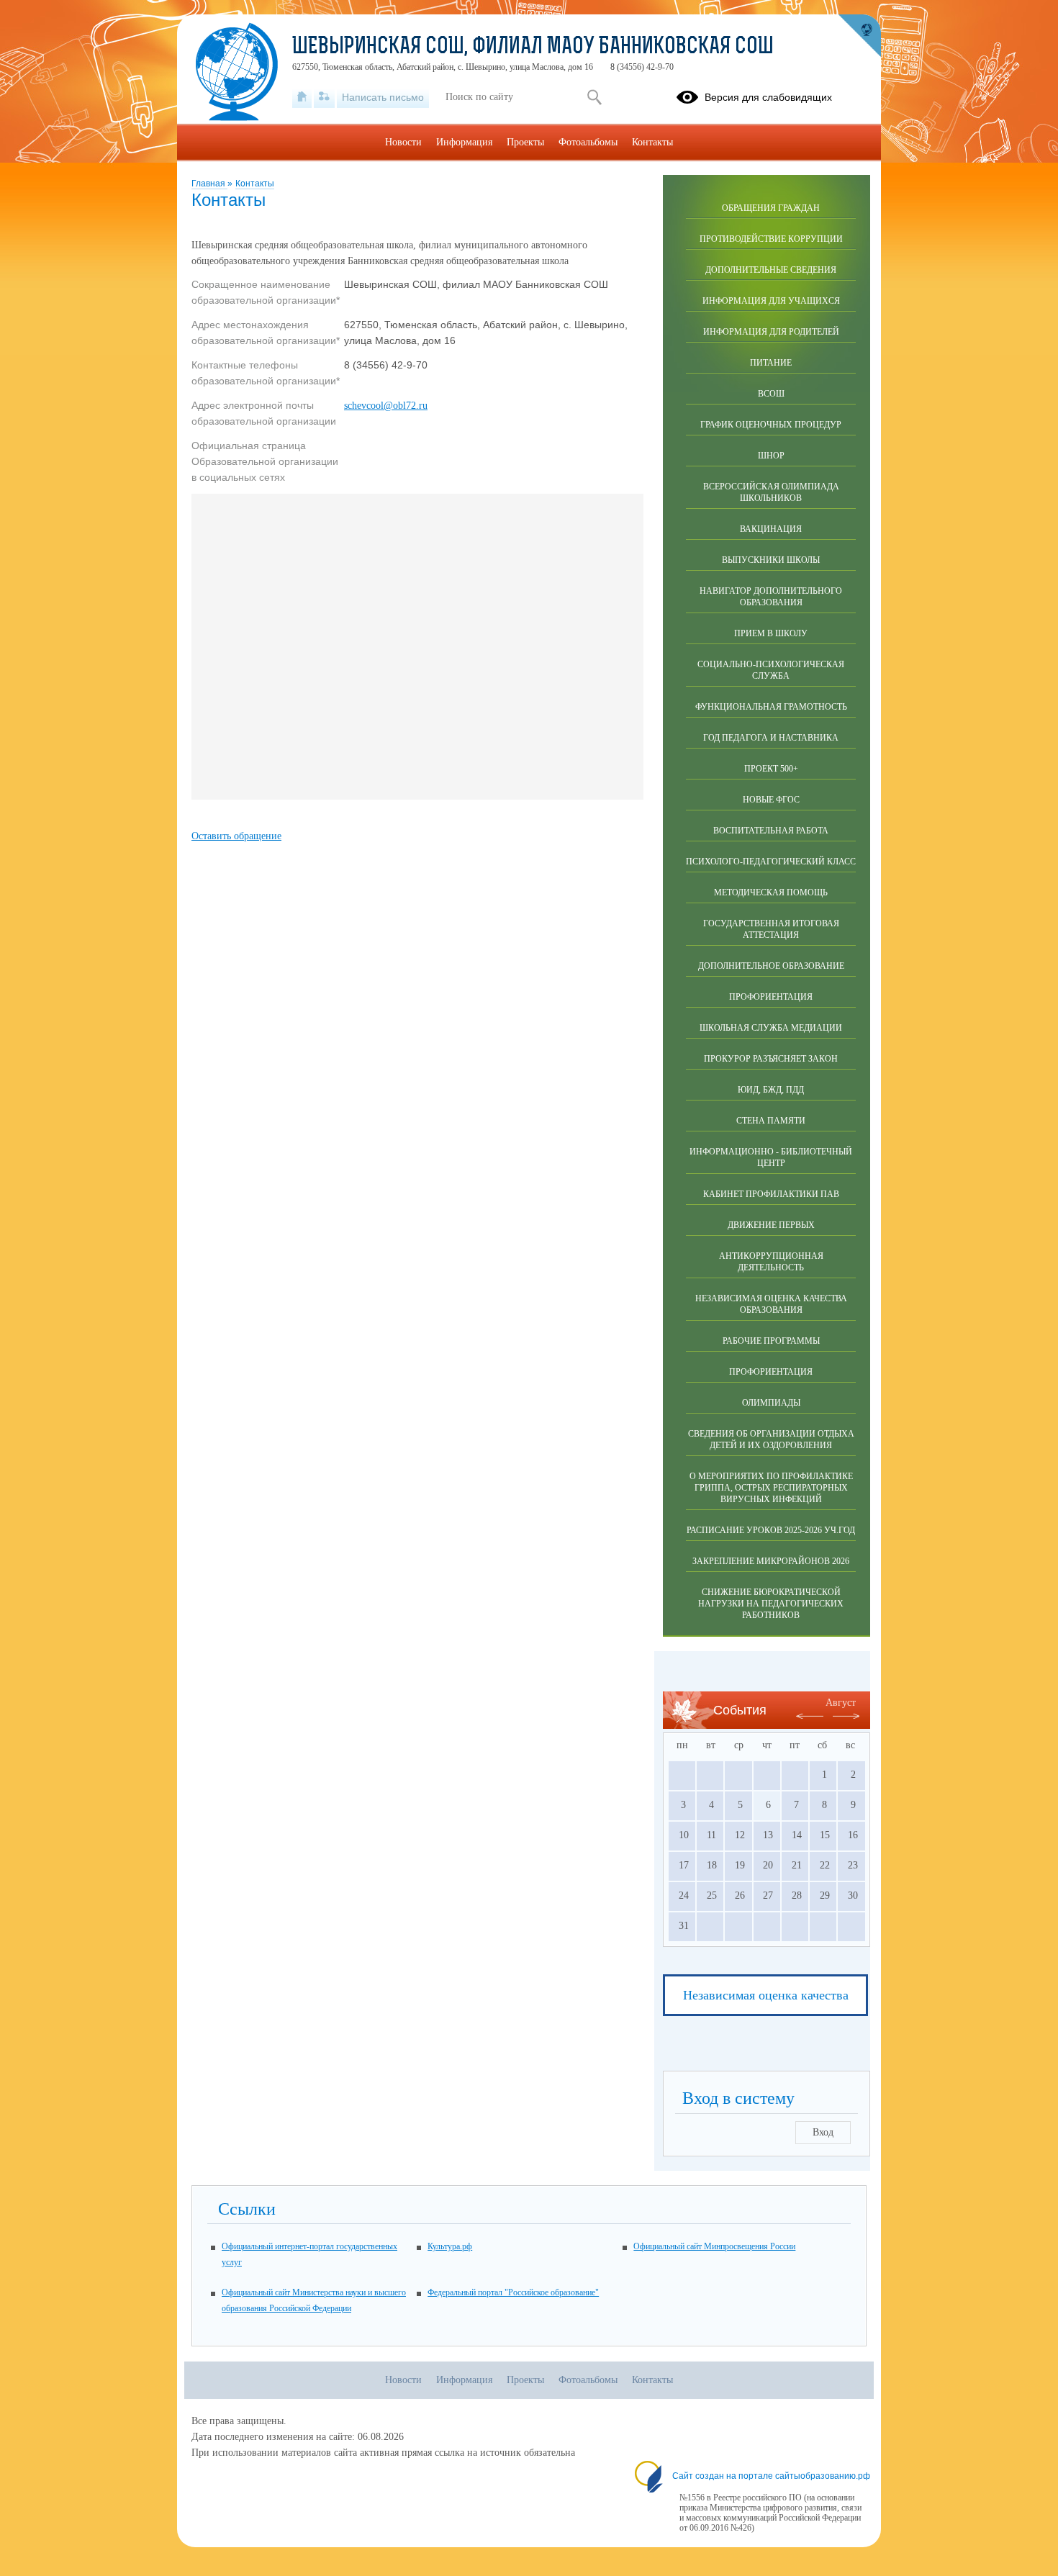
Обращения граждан (771, 208)
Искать (594, 97)
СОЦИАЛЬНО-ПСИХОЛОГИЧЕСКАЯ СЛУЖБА (771, 670)
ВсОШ (771, 394)
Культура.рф (450, 2246)
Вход (823, 2132)
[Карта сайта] (324, 97)
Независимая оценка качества (766, 1995)
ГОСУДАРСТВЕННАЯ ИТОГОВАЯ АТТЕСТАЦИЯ (771, 929)
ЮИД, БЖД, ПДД (771, 1090)
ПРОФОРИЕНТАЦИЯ (771, 997)
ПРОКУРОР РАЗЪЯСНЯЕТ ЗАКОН (771, 1059)
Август (841, 1703)
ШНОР (771, 456)
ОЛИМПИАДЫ (771, 1403)
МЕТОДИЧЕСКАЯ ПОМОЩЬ (771, 892)
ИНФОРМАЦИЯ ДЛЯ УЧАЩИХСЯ (771, 301)
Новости (403, 142)
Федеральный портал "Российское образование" (513, 2292)
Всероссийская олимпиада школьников (771, 492)
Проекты (525, 142)
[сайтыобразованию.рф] (859, 36)
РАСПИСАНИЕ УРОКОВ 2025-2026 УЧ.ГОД (771, 1530)
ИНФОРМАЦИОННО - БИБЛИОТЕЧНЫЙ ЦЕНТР (771, 1157)
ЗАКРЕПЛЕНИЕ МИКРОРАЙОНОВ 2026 (771, 1561)
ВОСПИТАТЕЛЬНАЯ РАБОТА (771, 831)
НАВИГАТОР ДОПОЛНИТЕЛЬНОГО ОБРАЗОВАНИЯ (771, 597)
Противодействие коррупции (771, 239)
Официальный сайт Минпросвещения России (714, 2246)
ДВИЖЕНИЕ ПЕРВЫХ (771, 1225)
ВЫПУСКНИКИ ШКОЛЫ (771, 560)
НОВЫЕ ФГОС (771, 800)
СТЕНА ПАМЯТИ (771, 1121)
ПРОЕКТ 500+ (771, 769)
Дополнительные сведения (771, 270)
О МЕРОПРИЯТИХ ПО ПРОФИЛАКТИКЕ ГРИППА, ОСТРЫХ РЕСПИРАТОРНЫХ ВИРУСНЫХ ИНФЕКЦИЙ (771, 1488)
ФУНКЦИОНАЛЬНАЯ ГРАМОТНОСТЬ (771, 707)
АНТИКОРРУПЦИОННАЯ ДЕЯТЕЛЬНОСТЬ (771, 1262)
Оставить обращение (236, 836)
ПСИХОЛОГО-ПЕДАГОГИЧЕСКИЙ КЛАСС (771, 862)
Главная (209, 184)
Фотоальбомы (588, 142)
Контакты (255, 184)
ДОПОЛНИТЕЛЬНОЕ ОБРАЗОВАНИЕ (771, 966)
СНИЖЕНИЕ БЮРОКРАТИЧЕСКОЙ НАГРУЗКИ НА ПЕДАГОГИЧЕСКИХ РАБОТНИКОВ (771, 1604)
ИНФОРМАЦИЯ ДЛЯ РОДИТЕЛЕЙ (771, 332)
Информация (464, 142)
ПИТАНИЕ (771, 363)
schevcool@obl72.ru (386, 406)
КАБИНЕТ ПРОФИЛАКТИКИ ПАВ (771, 1194)
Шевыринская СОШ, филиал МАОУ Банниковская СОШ (533, 48)
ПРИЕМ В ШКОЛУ (771, 633)
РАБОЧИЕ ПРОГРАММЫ (771, 1341)
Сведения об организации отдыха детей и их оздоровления (771, 1440)
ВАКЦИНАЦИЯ (771, 529)
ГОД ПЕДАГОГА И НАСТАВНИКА (771, 738)
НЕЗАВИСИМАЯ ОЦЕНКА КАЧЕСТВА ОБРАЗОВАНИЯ (771, 1304)
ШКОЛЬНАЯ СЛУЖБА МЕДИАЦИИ (771, 1028)
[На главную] (302, 97)
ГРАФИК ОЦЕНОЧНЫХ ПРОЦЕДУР (771, 425)
